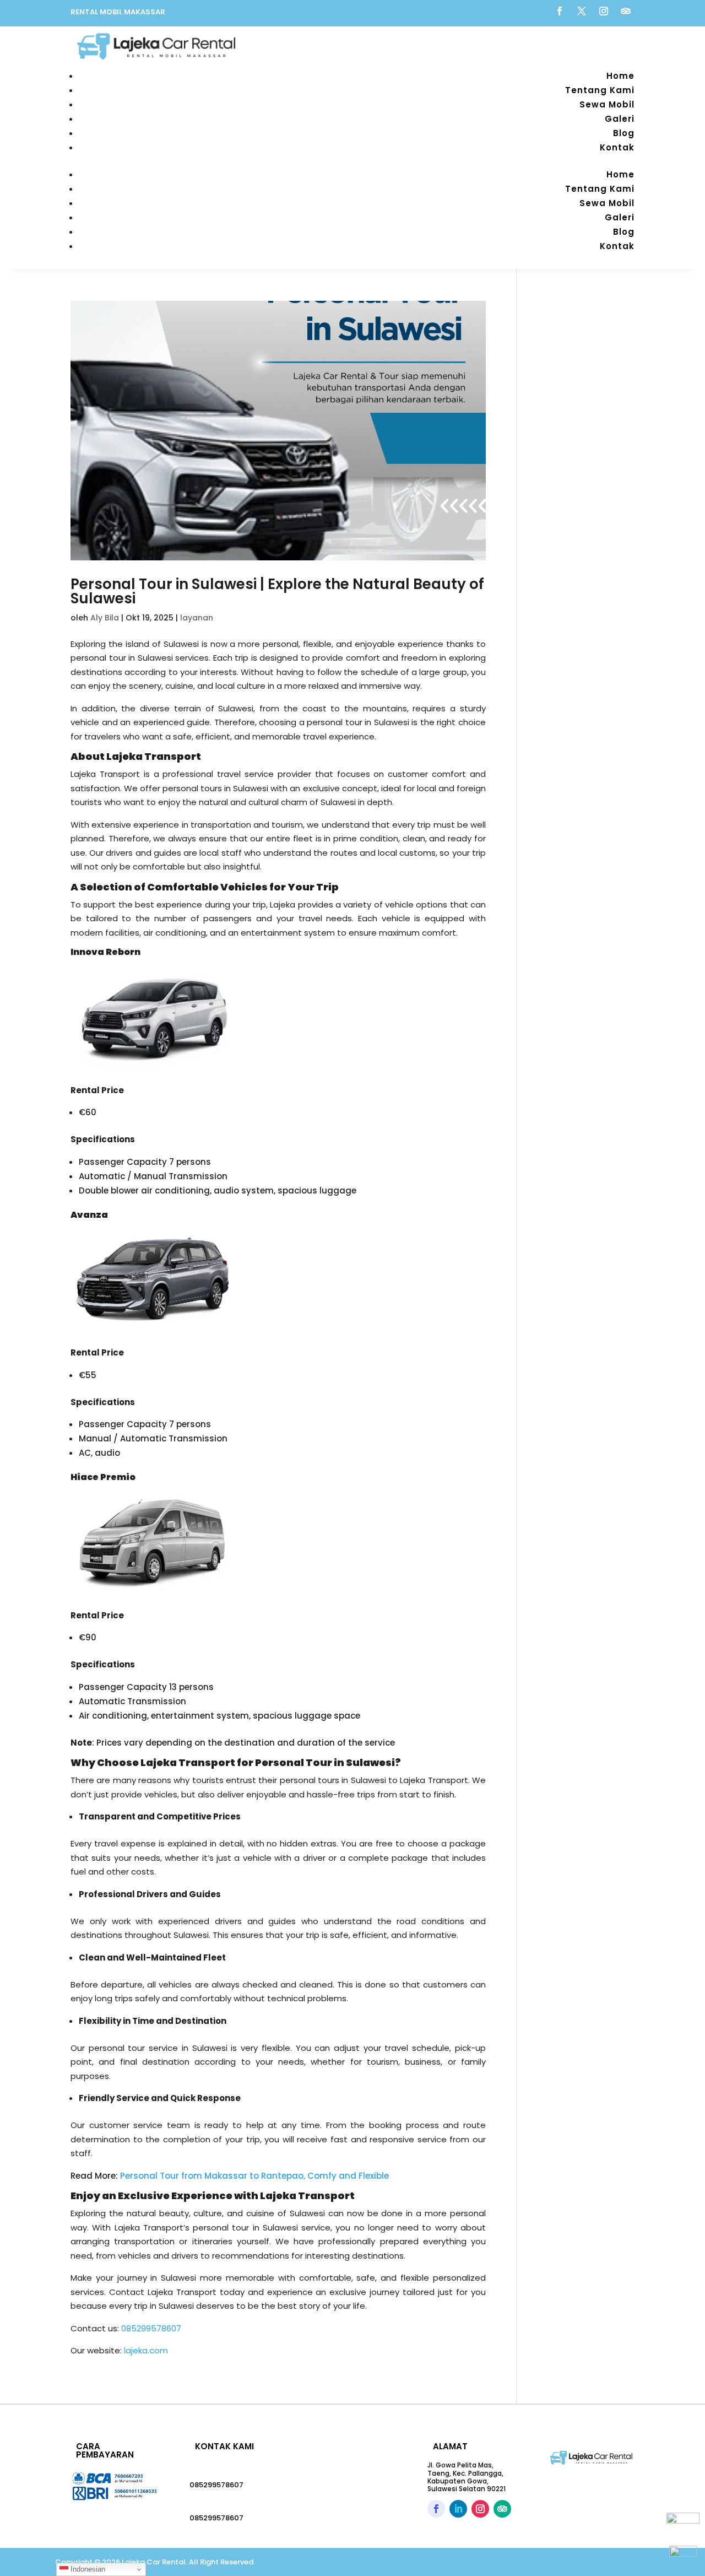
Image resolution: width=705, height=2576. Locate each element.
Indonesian (87, 2569)
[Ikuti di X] (582, 11)
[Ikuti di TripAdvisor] (626, 11)
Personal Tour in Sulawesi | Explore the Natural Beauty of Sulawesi (277, 591)
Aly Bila (105, 618)
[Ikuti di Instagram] (604, 11)
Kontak (617, 147)
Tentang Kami (600, 90)
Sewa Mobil (607, 104)
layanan (197, 618)
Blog (624, 133)
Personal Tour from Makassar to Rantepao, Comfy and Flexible (254, 2176)
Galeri (620, 119)
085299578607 (216, 2485)
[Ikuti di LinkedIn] (458, 2509)
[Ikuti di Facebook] (560, 11)
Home (620, 76)
